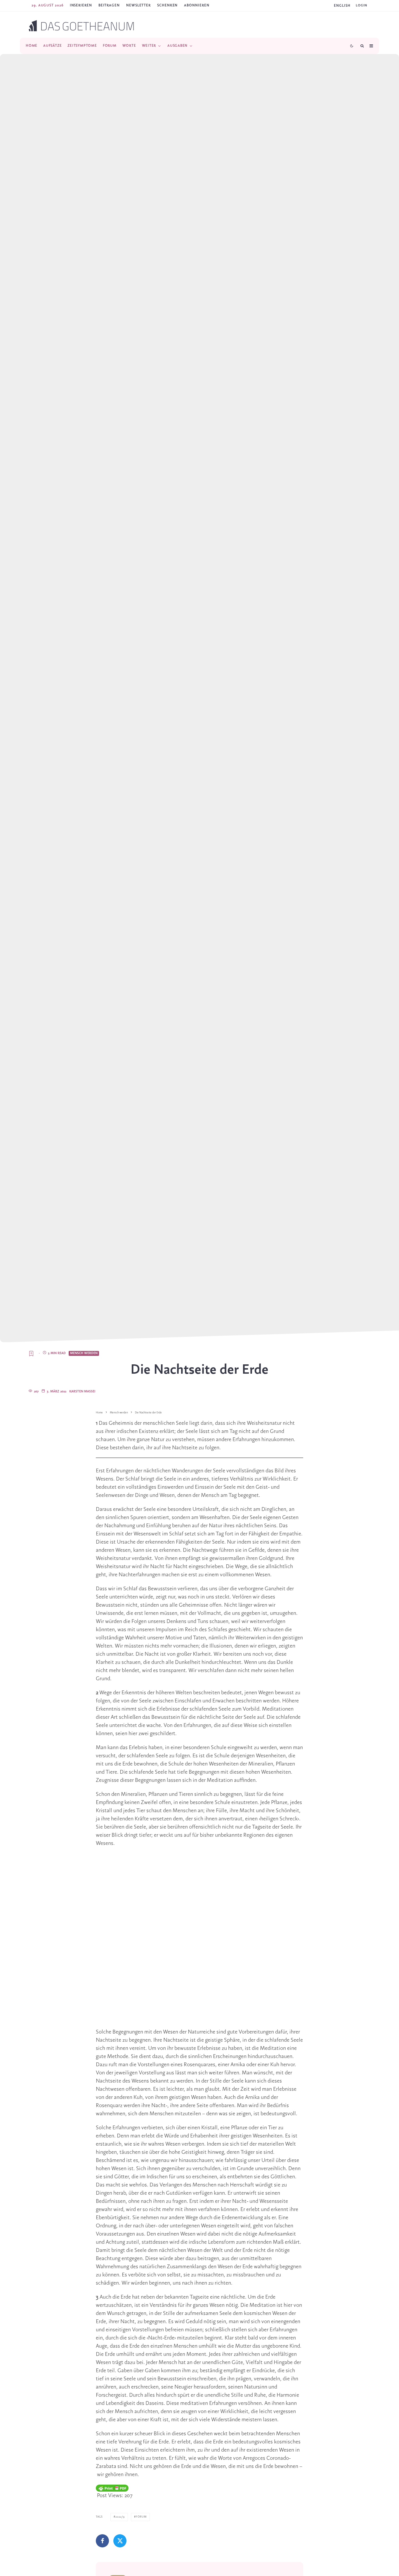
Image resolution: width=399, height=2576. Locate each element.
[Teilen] (102, 2541)
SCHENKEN (167, 5)
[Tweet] (120, 2541)
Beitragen (109, 5)
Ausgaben (177, 46)
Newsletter (138, 5)
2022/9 (120, 2517)
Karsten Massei (82, 1392)
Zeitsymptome (82, 46)
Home (32, 46)
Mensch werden (84, 1353)
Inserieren (81, 5)
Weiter (149, 46)
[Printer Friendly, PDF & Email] (112, 2488)
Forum (110, 46)
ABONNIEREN (197, 5)
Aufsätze (52, 46)
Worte (129, 46)
